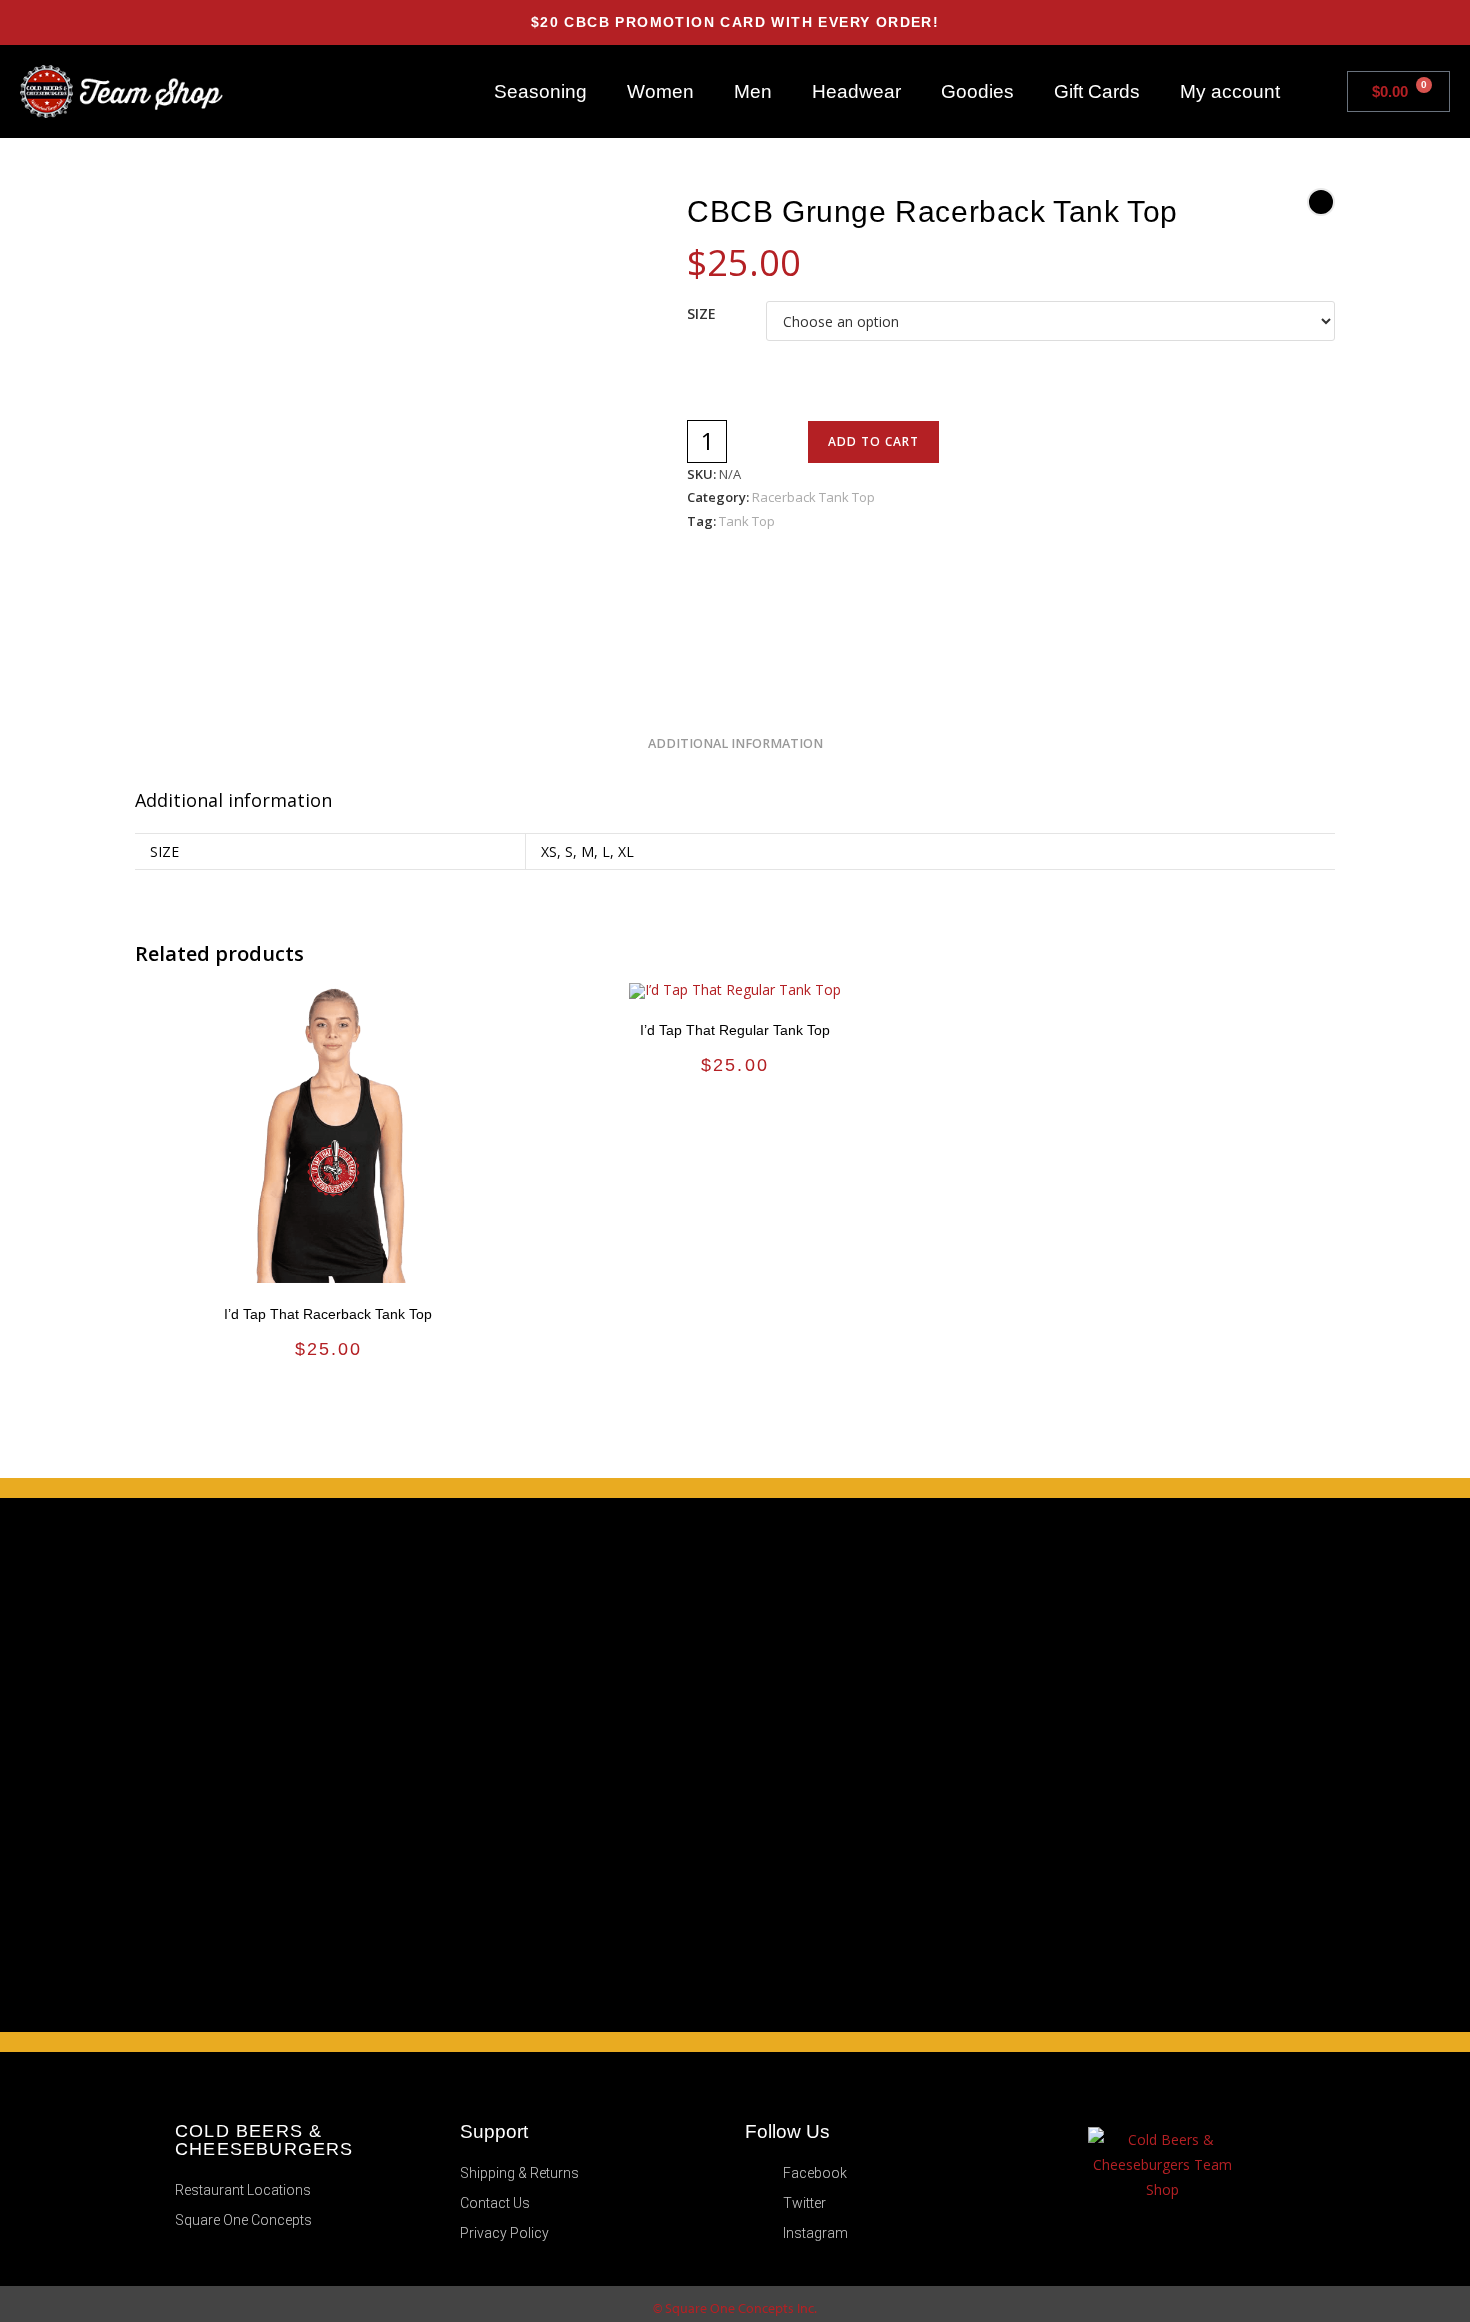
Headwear (856, 91)
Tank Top (747, 521)
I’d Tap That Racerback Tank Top (328, 1314)
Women (660, 91)
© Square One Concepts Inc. (735, 2308)
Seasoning (540, 91)
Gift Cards (1097, 91)
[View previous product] (1321, 202)
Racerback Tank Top (813, 497)
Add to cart (873, 441)
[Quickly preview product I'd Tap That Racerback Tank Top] (515, 1018)
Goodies (977, 91)
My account (1230, 91)
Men (753, 91)
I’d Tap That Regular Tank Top (735, 1030)
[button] (1320, 91)
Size (701, 313)
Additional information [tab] (735, 743)
